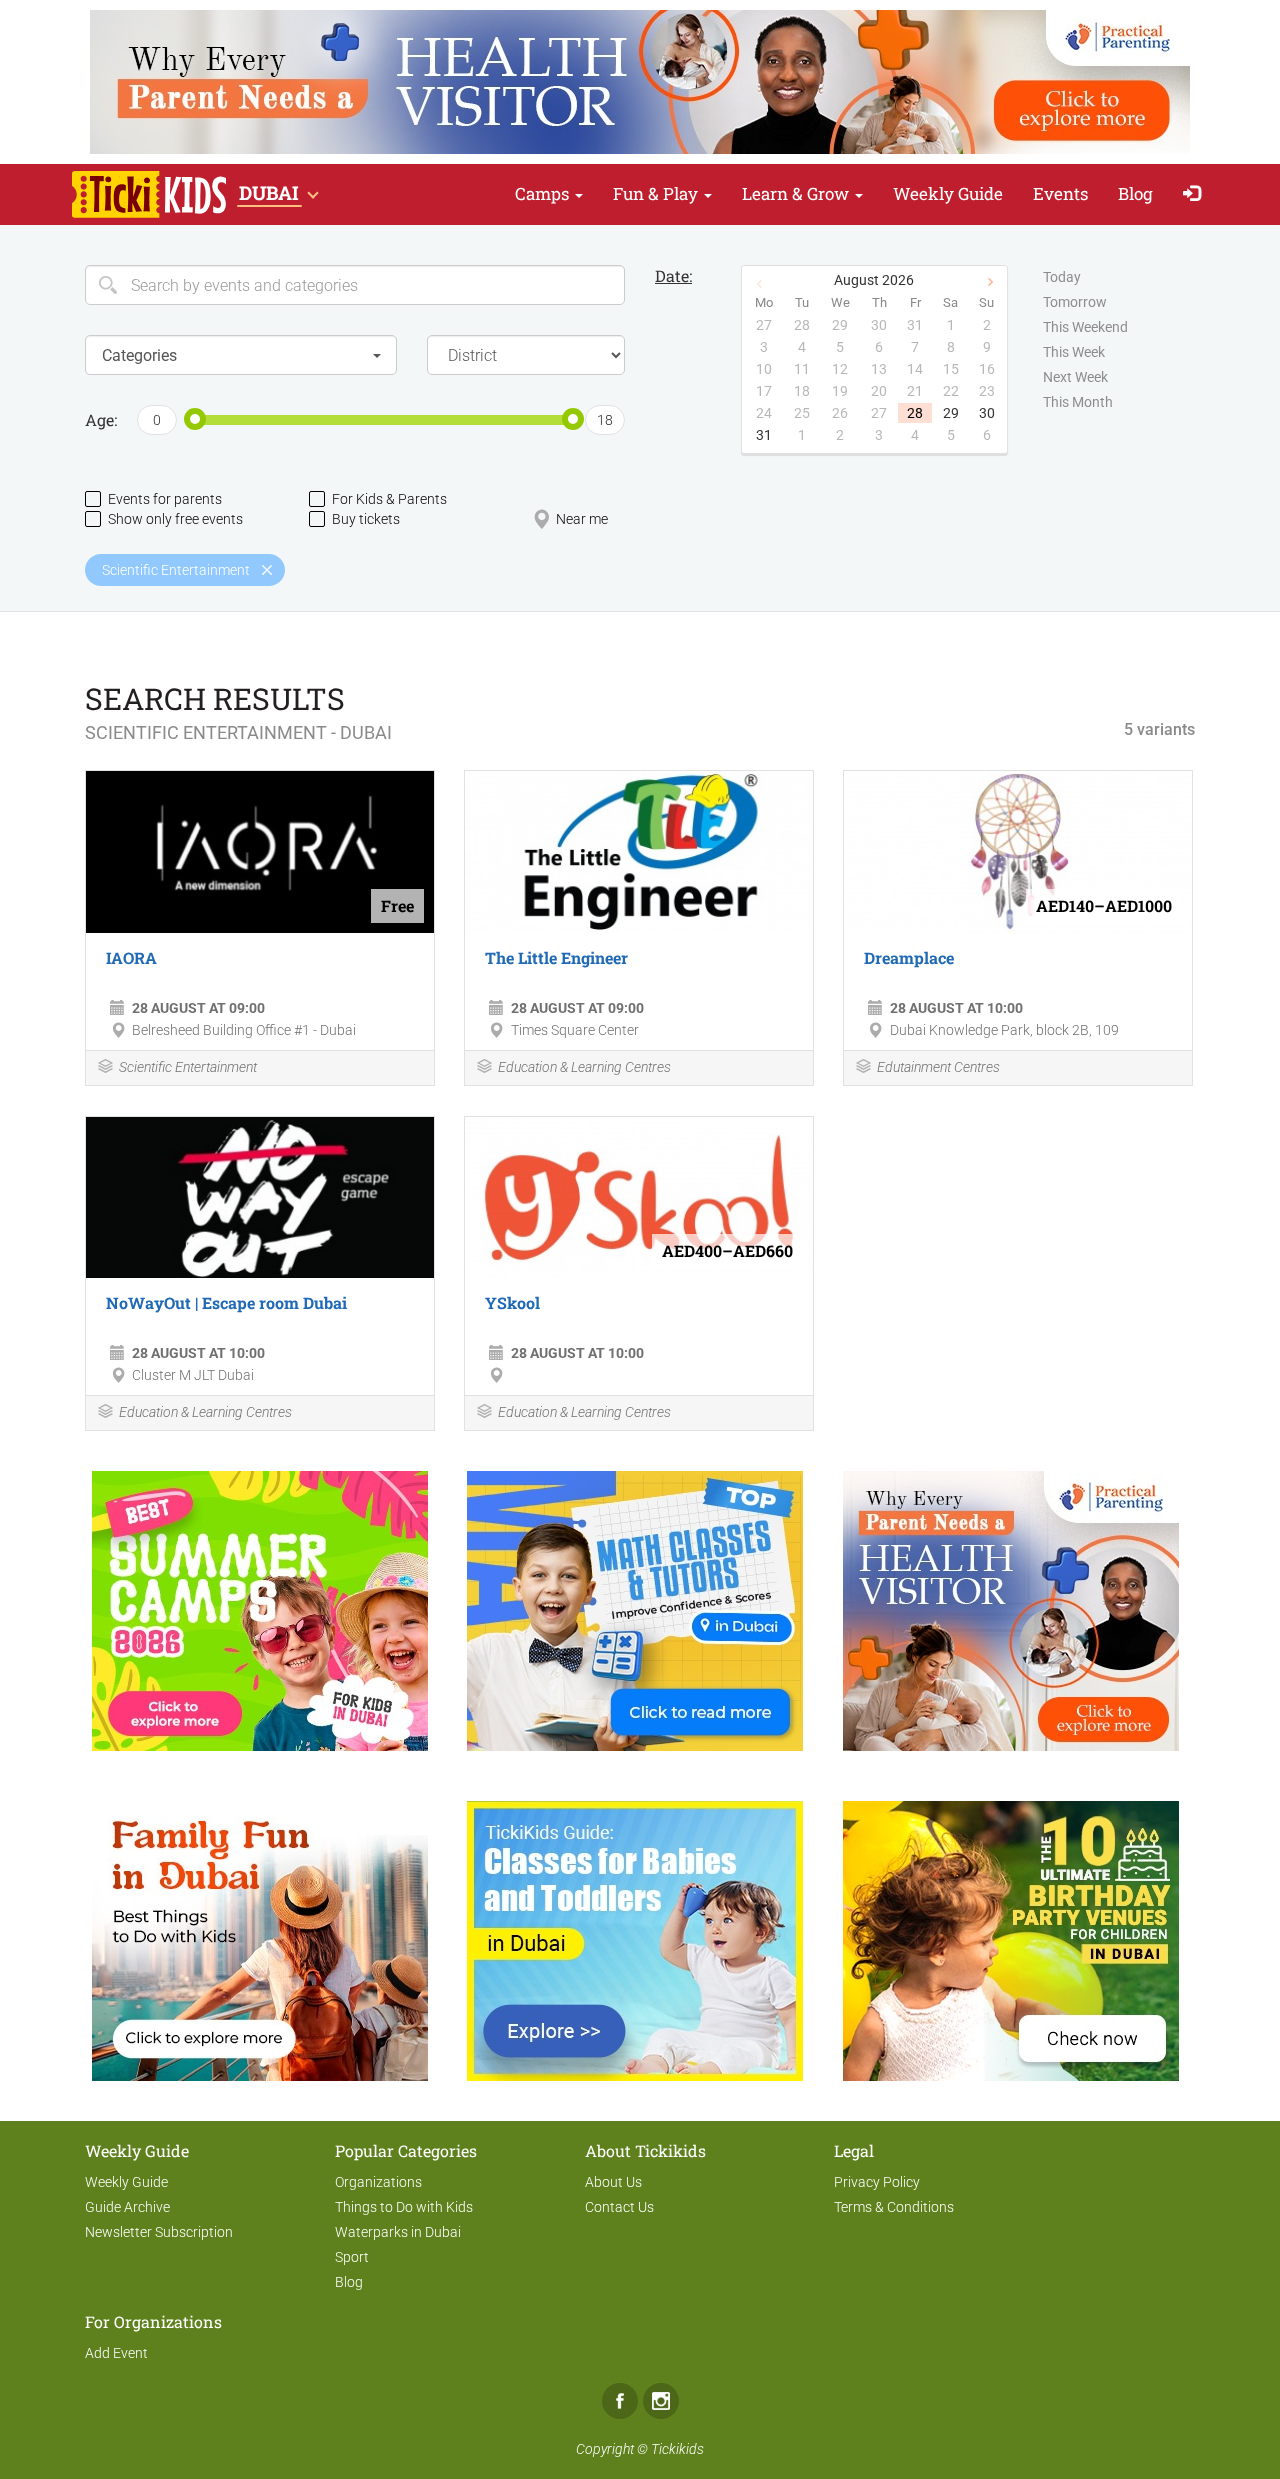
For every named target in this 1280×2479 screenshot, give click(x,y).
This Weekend (1085, 327)
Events (1060, 193)
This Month (1078, 402)
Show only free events (175, 519)
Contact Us (619, 2207)
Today (1062, 277)
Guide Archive (127, 2207)
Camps (544, 193)
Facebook (620, 2401)
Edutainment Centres (938, 1067)
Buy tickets (366, 519)
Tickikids (677, 2449)
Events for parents (165, 499)
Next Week (1075, 377)
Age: (101, 419)
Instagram (661, 2401)
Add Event (116, 2353)
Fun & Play (657, 193)
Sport (352, 2257)
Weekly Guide (948, 193)
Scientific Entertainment (188, 1067)
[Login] (1196, 194)
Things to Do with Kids (404, 2207)
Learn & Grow (797, 193)
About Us (613, 2182)
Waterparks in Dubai (398, 2232)
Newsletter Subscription (159, 2232)
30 (987, 413)
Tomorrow (1075, 302)
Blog (1135, 193)
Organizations (378, 2182)
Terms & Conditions (894, 2207)
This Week (1074, 352)
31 (764, 435)
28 (915, 413)
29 (951, 413)
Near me (582, 519)
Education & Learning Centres (584, 1067)
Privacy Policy (877, 2182)
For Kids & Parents (389, 499)
